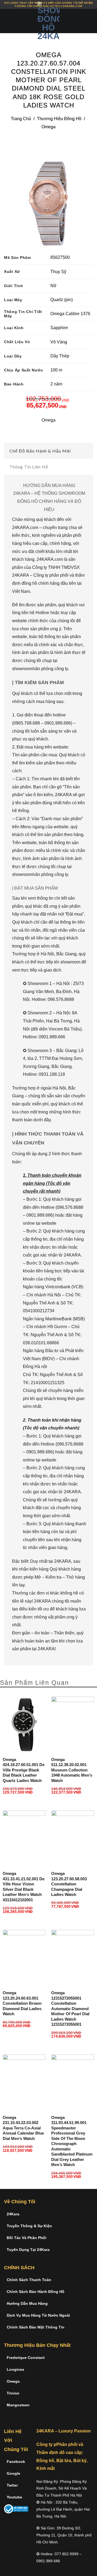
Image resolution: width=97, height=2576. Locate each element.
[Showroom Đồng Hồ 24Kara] (48, 21)
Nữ (53, 286)
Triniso (13, 2393)
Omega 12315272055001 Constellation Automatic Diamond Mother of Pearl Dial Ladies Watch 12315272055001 (70, 2008)
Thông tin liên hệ (29, 467)
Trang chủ (21, 119)
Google (13, 2473)
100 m (56, 370)
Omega (48, 127)
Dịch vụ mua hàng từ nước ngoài (38, 2315)
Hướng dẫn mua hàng (27, 2303)
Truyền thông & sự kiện (29, 2226)
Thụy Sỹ (58, 272)
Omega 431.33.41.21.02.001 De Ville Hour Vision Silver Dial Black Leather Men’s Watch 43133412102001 (24, 1887)
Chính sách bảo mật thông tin (36, 2327)
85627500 (60, 257)
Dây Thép (60, 356)
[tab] (48, 451)
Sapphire (59, 328)
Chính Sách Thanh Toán (29, 2280)
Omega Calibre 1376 (70, 314)
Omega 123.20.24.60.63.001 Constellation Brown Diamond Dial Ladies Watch (22, 2003)
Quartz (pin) (62, 300)
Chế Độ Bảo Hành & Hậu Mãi (40, 451)
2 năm (56, 384)
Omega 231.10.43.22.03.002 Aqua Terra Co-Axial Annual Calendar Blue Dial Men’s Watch (23, 2128)
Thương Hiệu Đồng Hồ (59, 119)
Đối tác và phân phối (27, 2238)
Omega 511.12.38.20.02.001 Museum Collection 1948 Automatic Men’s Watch (72, 1770)
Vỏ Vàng (59, 342)
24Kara (13, 2214)
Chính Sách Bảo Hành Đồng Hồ (36, 2292)
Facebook (16, 2462)
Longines (15, 2369)
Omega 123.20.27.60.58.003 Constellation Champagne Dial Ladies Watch (69, 1884)
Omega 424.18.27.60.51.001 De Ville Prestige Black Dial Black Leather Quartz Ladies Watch (24, 1770)
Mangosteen (18, 2405)
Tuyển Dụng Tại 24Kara (28, 2250)
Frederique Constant (26, 2358)
